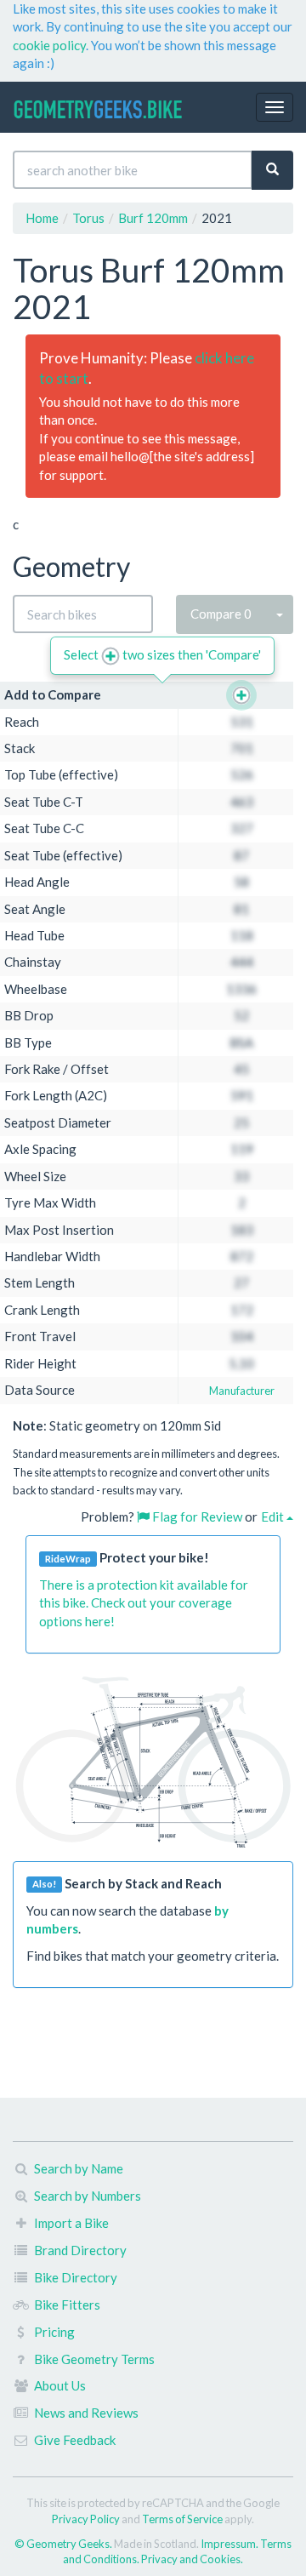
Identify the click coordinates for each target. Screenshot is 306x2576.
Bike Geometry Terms (94, 2359)
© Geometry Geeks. (64, 2544)
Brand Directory (80, 2250)
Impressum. (230, 2544)
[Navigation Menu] (275, 107)
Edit (274, 1516)
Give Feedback (75, 2440)
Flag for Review (196, 1516)
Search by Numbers (88, 2196)
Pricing (54, 2332)
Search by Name (79, 2168)
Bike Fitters (67, 2305)
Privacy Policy (86, 2519)
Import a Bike (71, 2223)
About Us (60, 2385)
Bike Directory (76, 2277)
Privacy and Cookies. (192, 2559)
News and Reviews (86, 2413)
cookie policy (49, 45)
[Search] (272, 170)
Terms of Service (182, 2519)
